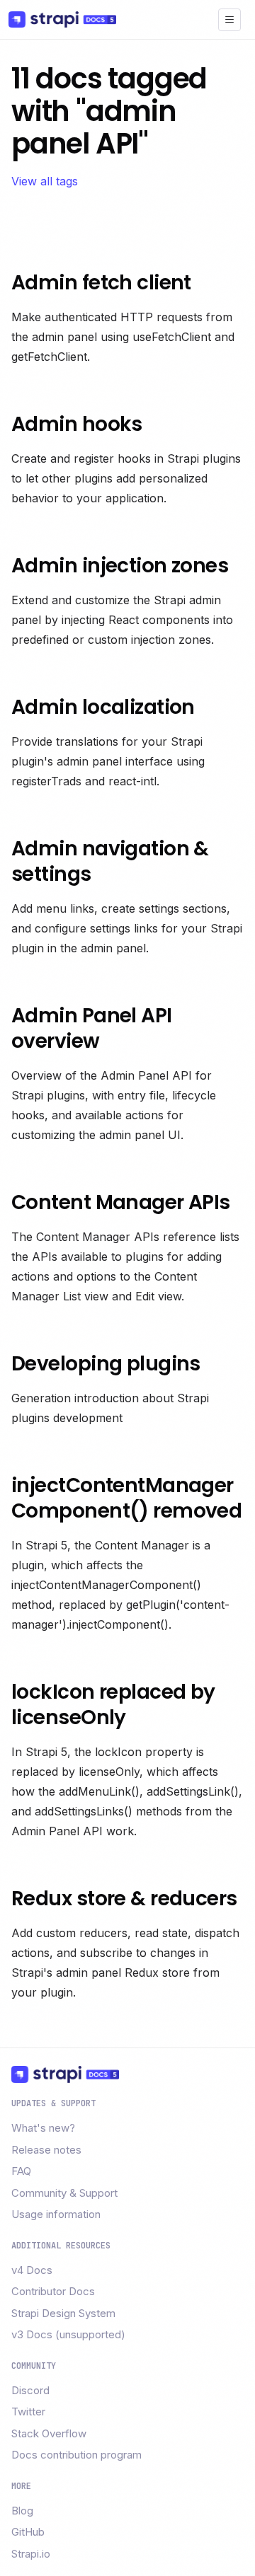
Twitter (28, 2412)
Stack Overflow (49, 2433)
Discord (30, 2390)
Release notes (46, 2150)
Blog (22, 2511)
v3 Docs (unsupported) (68, 2334)
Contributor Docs (53, 2291)
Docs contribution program (76, 2455)
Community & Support (64, 2193)
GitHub (28, 2532)
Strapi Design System (63, 2313)
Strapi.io (31, 2554)
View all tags (45, 181)
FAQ (21, 2171)
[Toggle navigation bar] (229, 20)
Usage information (56, 2214)
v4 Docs (32, 2270)
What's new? (43, 2128)
